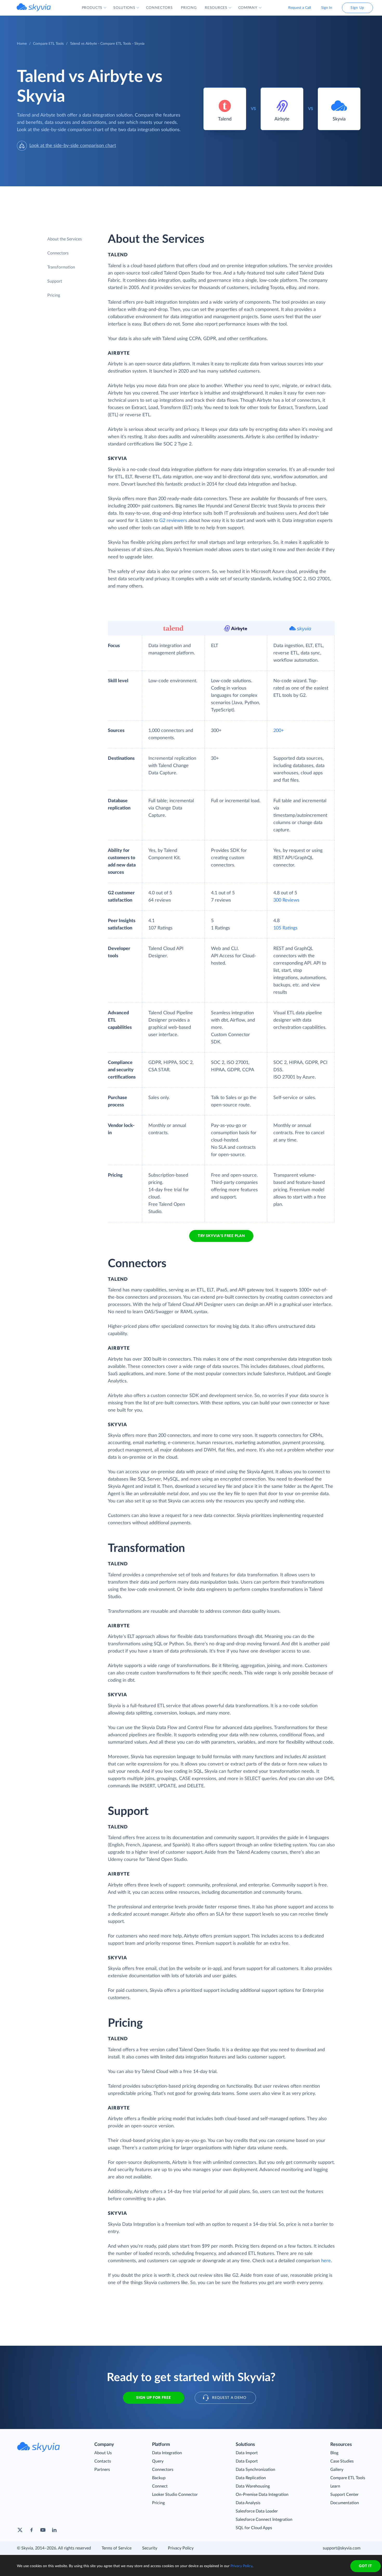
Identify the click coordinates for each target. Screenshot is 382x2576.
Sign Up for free (153, 2398)
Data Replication (251, 2478)
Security (150, 2548)
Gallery (337, 2470)
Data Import (247, 2453)
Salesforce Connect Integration (264, 2520)
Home (22, 44)
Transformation (61, 267)
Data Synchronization (255, 2470)
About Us (103, 2453)
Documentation (345, 2503)
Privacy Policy (181, 2548)
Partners (102, 2470)
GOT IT (365, 2566)
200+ (279, 731)
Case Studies (342, 2461)
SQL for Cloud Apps (254, 2528)
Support (55, 281)
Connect (160, 2486)
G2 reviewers (173, 521)
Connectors (58, 253)
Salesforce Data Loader (257, 2511)
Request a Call (299, 8)
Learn (335, 2486)
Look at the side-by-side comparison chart (73, 146)
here (326, 2261)
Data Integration (167, 2453)
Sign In (327, 8)
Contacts (103, 2461)
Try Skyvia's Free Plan (221, 1236)
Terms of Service (117, 2548)
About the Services (65, 239)
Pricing (54, 295)
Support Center (344, 2495)
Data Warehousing (253, 2486)
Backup (159, 2478)
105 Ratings (285, 928)
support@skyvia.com (342, 2548)
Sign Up (357, 8)
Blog (334, 2453)
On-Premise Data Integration (262, 2495)
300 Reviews (286, 900)
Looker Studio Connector (175, 2495)
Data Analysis (248, 2503)
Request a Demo (229, 2398)
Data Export (247, 2461)
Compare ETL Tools (48, 44)
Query (158, 2461)
